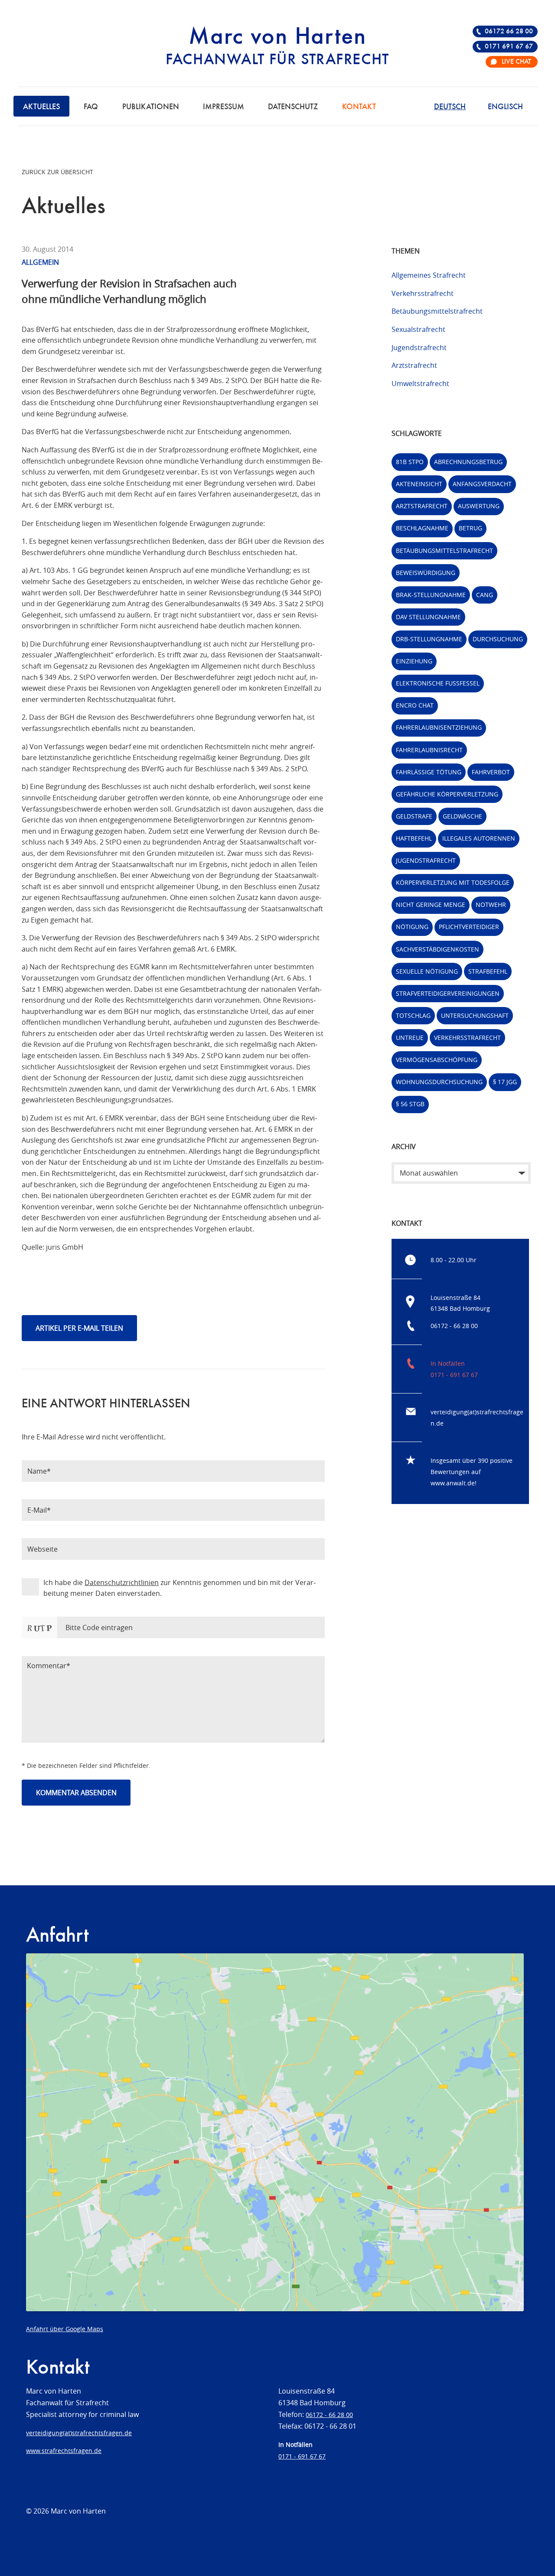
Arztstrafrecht (414, 365)
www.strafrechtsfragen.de (64, 2451)
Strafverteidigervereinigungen (448, 993)
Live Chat (516, 62)
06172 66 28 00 (509, 32)
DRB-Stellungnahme (429, 639)
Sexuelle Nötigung (427, 971)
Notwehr (491, 905)
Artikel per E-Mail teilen (79, 1328)
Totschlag (413, 1015)
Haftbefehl (414, 838)
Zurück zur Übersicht (57, 172)
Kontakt (359, 107)
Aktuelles (41, 107)
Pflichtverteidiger (469, 927)
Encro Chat (415, 705)
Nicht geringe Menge (431, 905)
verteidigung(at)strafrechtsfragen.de (79, 2433)
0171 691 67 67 (509, 47)
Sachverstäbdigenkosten (437, 949)
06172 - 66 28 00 (454, 1326)
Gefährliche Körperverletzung (447, 794)
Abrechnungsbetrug (468, 462)
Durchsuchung (498, 639)
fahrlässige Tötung (429, 772)
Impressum (224, 107)
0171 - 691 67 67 (454, 1375)
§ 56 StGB (410, 1104)
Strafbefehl (488, 971)
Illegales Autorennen (479, 838)
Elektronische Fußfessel (438, 683)
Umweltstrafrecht (420, 383)
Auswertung (479, 506)
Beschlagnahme (422, 528)
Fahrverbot (491, 772)
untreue (410, 1038)
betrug (470, 528)
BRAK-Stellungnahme (431, 595)
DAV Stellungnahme (428, 617)
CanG (485, 595)
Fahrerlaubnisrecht (429, 750)
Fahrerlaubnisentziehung (439, 727)
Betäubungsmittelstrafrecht (437, 311)
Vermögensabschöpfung (437, 1060)
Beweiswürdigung (426, 573)
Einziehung (414, 661)
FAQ (91, 107)
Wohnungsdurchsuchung (439, 1082)
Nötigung (412, 927)
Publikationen (151, 107)
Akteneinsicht (419, 484)
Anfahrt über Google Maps (65, 2329)
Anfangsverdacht (482, 484)
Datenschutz (293, 107)
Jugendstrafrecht (419, 348)
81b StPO (410, 462)
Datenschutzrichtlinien (122, 1582)
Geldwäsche (462, 816)
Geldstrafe (414, 816)
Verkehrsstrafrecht (423, 293)
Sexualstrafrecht (418, 329)
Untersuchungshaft (475, 1015)
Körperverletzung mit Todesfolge (453, 882)
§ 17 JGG (505, 1082)
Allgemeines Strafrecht (429, 275)
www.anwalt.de (453, 1483)
